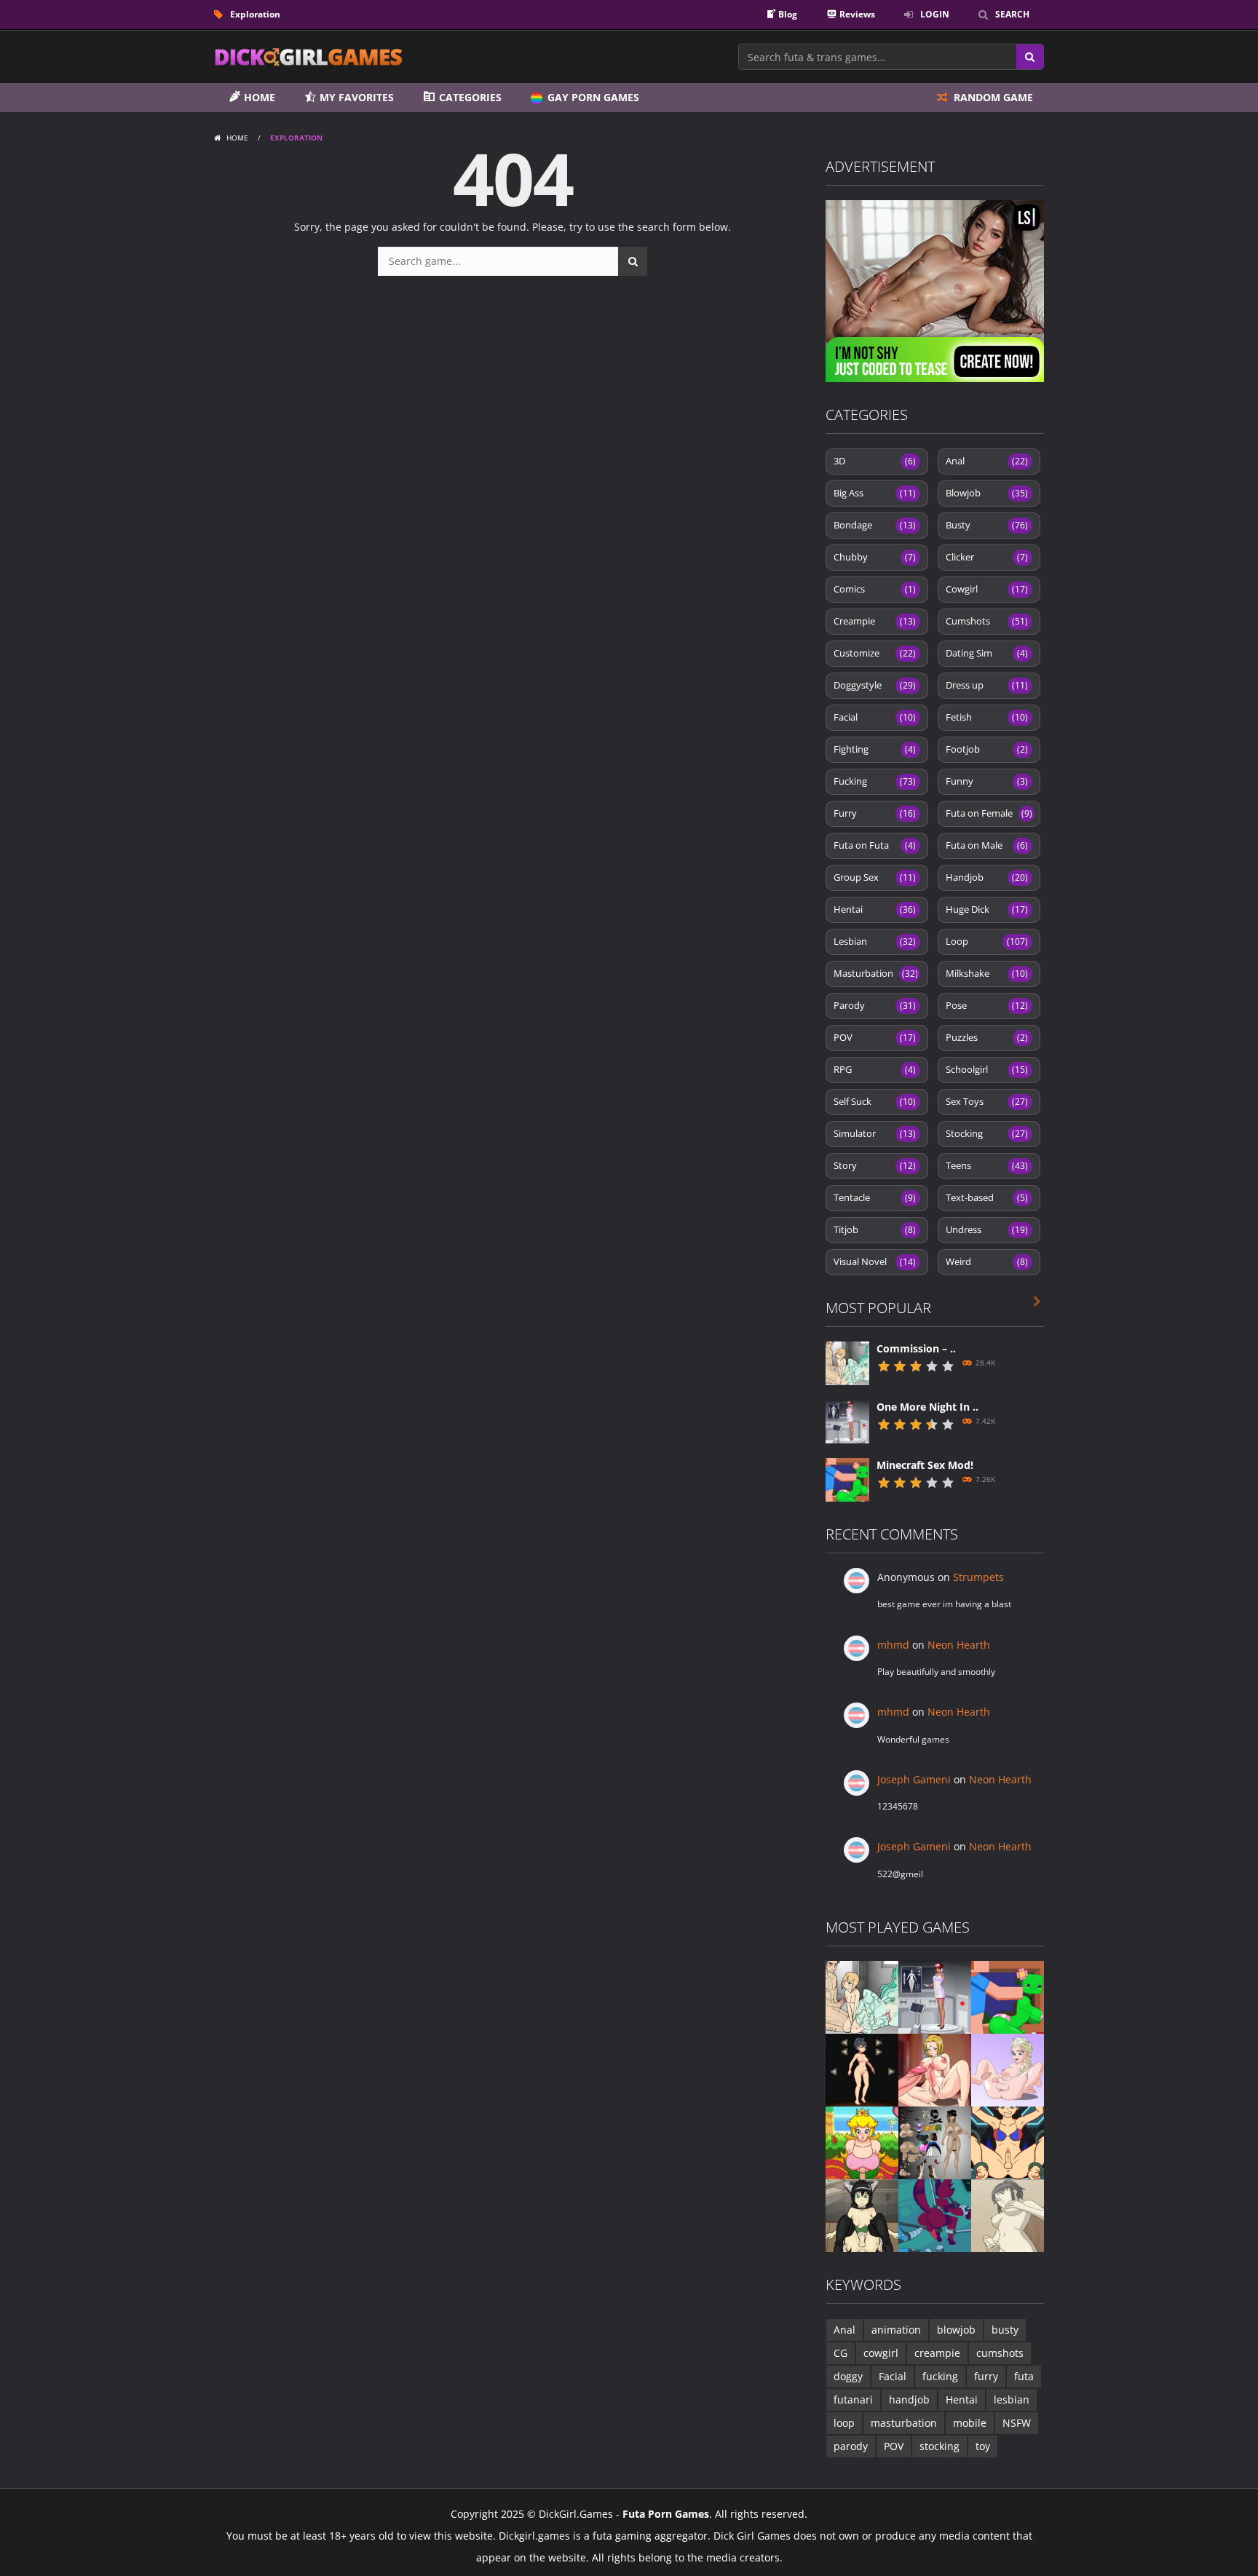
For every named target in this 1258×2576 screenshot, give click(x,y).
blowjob (956, 2330)
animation (896, 2330)
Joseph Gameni (914, 1779)
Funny (987, 781)
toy (983, 2446)
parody (851, 2446)
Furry (875, 813)
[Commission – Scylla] (847, 1362)
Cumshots (987, 621)
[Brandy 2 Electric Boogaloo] (935, 2215)
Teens (987, 1165)
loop (844, 2423)
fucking (940, 2376)
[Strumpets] (862, 2069)
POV (875, 1037)
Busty (987, 525)
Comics (875, 589)
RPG (875, 1069)
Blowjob (987, 493)
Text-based (987, 1197)
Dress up (987, 685)
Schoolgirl (987, 1069)
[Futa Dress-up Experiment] (935, 2142)
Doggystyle (875, 685)
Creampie (875, 621)
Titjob (875, 1229)
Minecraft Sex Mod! (925, 1465)
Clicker (987, 557)
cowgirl (881, 2353)
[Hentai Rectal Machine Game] (1008, 2142)
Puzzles (987, 1037)
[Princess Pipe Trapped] (862, 2142)
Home (237, 138)
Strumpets (978, 1577)
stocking (939, 2446)
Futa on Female (989, 813)
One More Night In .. (927, 1407)
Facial (875, 717)
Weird (987, 1261)
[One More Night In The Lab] (847, 1420)
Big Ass (875, 493)
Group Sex (875, 877)
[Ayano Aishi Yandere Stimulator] (1008, 2215)
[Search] (1030, 57)
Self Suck (875, 1101)
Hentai (875, 909)
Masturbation (876, 973)
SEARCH (1012, 14)
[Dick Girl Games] (309, 56)
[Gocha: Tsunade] (935, 2069)
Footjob (987, 749)
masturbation (904, 2423)
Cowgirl (987, 589)
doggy (848, 2376)
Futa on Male (987, 845)
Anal (987, 461)
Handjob (987, 877)
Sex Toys (987, 1101)
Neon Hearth (959, 1645)
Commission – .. (916, 1348)
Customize (875, 653)
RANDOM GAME (992, 97)
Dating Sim (987, 653)
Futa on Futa (875, 845)
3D (875, 461)
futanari (853, 2399)
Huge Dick (987, 909)
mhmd (893, 1645)
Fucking (875, 781)
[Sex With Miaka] (862, 2215)
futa (1024, 2376)
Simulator (875, 1133)
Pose (987, 1005)
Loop (987, 941)
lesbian (1012, 2399)
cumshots (1000, 2353)
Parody (875, 1005)
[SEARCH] (633, 261)
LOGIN (935, 14)
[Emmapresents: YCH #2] (1008, 2069)
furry (986, 2376)
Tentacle (875, 1197)
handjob (909, 2399)
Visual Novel (875, 1261)
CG (840, 2353)
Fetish (987, 717)
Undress (987, 1229)
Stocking (987, 1133)
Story (875, 1165)
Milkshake (987, 973)
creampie (937, 2353)
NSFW (1017, 2423)
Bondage (875, 525)
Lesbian (875, 941)
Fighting (875, 749)
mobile (970, 2423)
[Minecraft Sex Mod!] (847, 1479)
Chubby (875, 557)
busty (1005, 2330)
